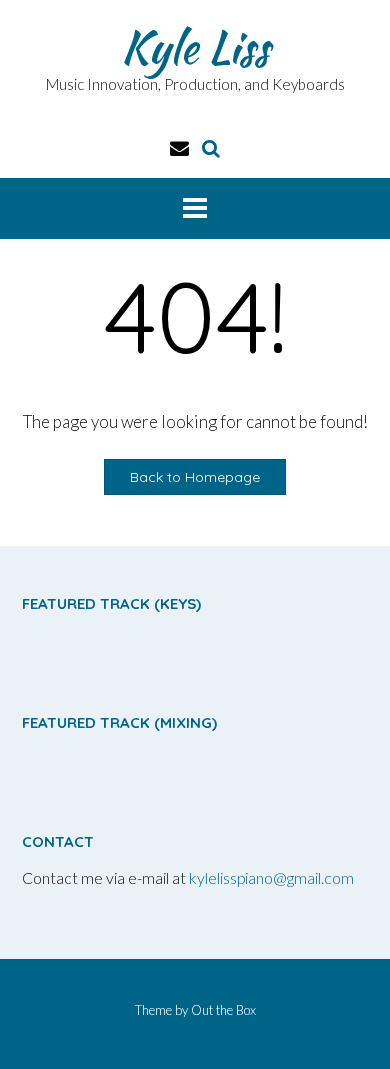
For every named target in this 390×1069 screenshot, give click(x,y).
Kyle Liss (195, 47)
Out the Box (223, 1010)
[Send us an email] (179, 147)
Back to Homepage (195, 477)
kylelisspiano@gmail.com (271, 877)
